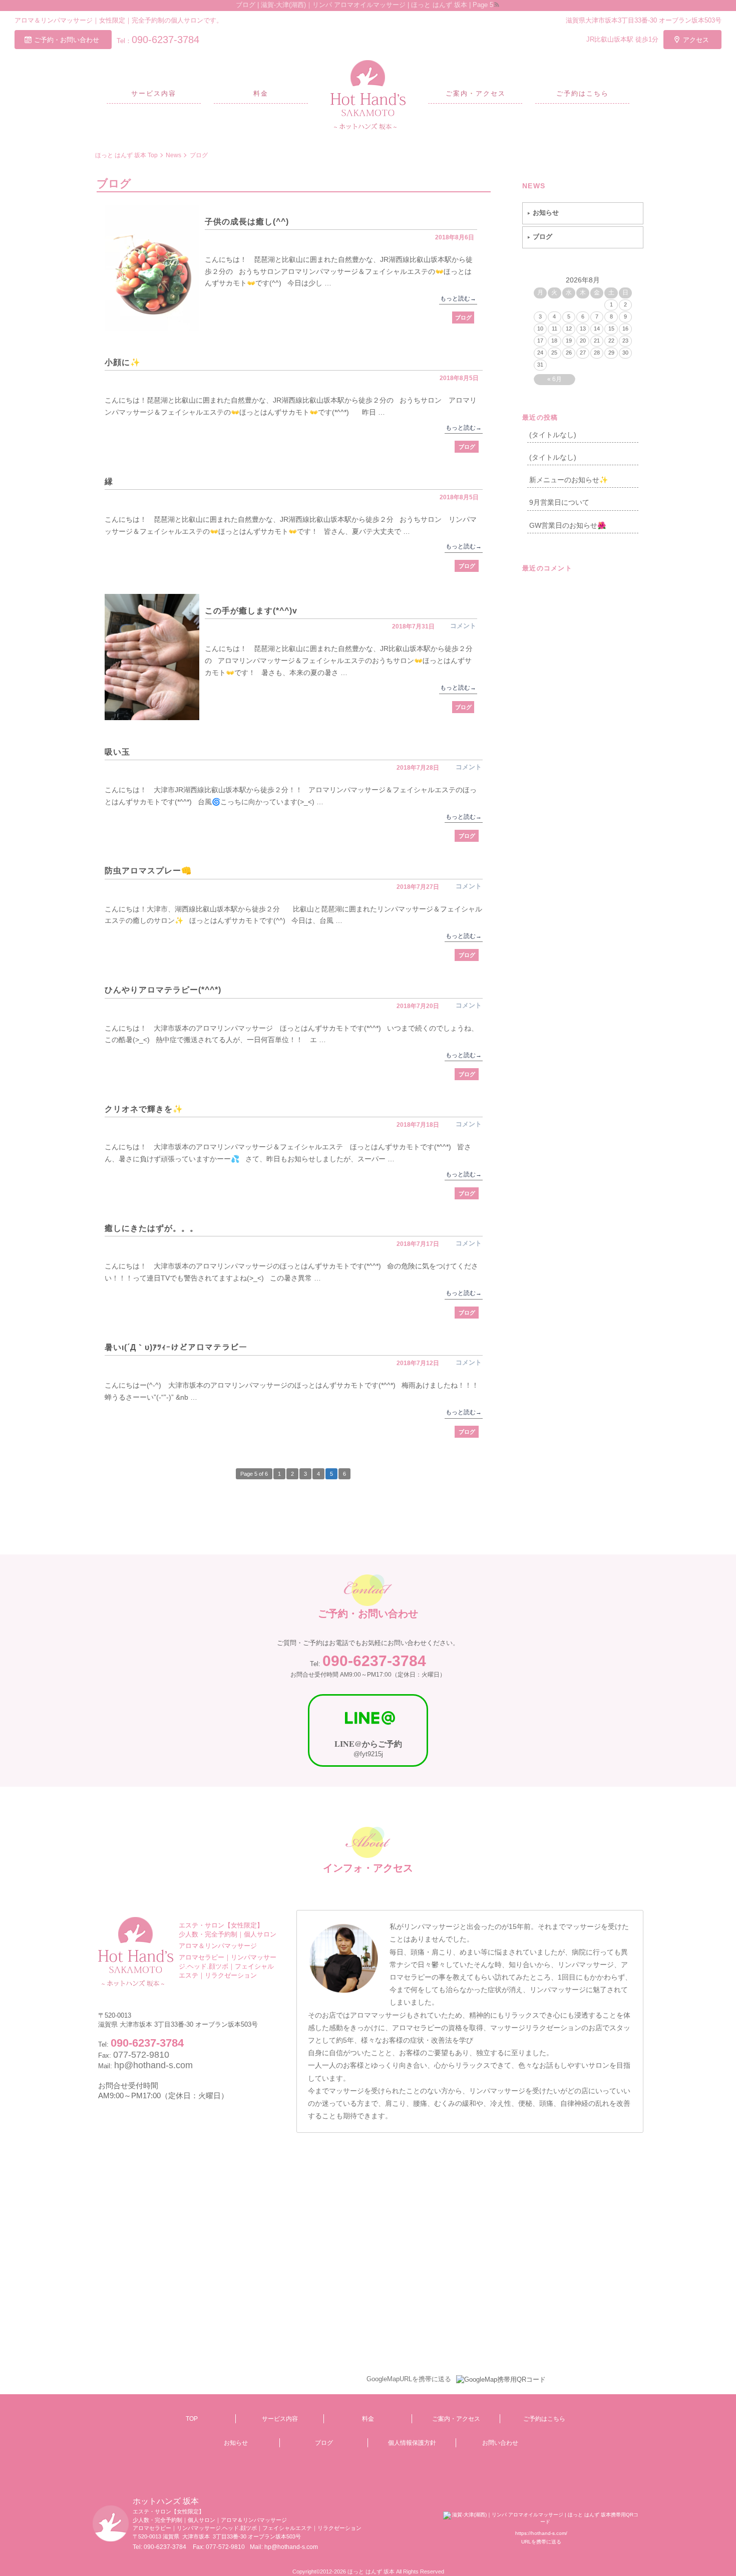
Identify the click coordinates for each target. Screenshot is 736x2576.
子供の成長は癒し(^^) (247, 222)
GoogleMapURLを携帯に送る (409, 2379)
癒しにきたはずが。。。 (151, 1228)
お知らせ (546, 213)
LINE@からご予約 (368, 1743)
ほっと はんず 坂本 (371, 2571)
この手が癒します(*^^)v (251, 611)
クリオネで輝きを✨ (144, 1109)
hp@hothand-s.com (153, 2065)
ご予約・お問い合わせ (67, 40)
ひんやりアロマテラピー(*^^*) (163, 990)
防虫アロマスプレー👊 (148, 871)
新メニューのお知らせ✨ (569, 480)
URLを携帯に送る (541, 2542)
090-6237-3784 (165, 40)
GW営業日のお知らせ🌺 (568, 525)
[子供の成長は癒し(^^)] (152, 268)
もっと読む (458, 298)
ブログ (463, 317)
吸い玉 (117, 752)
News (534, 186)
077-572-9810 (225, 2547)
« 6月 (555, 379)
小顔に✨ (123, 362)
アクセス (696, 40)
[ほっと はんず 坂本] (368, 95)
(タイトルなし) (553, 435)
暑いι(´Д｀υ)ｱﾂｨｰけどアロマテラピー (176, 1347)
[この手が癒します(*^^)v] (152, 657)
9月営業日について (559, 502)
